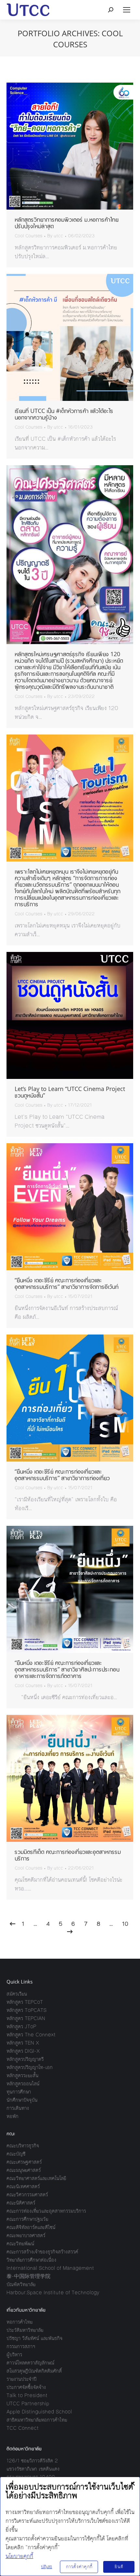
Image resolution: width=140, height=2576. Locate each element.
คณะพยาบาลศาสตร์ (26, 2235)
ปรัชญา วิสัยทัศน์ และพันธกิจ (35, 2338)
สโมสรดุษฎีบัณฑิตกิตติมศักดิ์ (34, 2371)
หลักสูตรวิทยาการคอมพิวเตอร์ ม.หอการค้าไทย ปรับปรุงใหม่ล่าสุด (67, 223)
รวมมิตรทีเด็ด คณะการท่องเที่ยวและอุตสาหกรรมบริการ (68, 1855)
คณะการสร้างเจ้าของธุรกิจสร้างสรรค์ (42, 2252)
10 (125, 1924)
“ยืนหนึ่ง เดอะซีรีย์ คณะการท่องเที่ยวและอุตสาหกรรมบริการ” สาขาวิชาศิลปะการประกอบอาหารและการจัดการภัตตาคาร (67, 1669)
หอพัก (13, 2116)
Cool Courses (28, 236)
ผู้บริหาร (14, 2355)
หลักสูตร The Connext (31, 2035)
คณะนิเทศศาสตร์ (23, 2186)
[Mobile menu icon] (127, 10)
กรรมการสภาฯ (21, 2346)
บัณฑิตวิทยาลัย (21, 2284)
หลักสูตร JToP (21, 2026)
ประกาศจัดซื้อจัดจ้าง (26, 2387)
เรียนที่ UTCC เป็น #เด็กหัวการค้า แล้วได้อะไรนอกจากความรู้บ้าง (64, 414)
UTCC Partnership (28, 2403)
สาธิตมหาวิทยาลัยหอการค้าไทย (37, 2420)
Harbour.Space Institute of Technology (53, 2292)
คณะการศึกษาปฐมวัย (27, 2219)
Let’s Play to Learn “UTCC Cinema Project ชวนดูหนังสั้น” (70, 1092)
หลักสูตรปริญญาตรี (25, 2059)
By (55, 236)
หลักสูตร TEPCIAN (26, 2018)
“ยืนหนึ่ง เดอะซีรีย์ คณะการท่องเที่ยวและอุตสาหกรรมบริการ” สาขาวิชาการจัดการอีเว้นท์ (67, 1283)
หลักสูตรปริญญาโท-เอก (30, 2067)
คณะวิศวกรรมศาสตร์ (27, 2195)
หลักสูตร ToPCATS (27, 2010)
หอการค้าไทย (20, 2322)
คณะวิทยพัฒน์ (20, 2244)
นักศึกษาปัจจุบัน (22, 2100)
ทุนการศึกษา (19, 2092)
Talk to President (27, 2395)
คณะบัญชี (16, 2154)
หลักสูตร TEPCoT (25, 2002)
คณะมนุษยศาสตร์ (24, 2170)
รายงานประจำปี (21, 2379)
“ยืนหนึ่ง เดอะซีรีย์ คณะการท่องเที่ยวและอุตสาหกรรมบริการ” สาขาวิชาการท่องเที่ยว (62, 1475)
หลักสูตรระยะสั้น (22, 2075)
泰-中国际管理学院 (28, 2276)
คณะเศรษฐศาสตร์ (24, 2162)
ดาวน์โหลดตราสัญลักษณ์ (30, 2363)
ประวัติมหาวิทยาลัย (25, 2330)
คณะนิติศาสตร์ (21, 2203)
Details (79, 146)
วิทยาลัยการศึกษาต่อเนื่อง (31, 2260)
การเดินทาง (18, 2108)
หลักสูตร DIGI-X (23, 2051)
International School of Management (50, 2268)
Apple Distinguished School (39, 2412)
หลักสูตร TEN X (23, 2043)
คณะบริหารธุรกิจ (23, 2146)
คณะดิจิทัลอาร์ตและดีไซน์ (31, 2227)
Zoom (61, 146)
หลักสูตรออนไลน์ (23, 2084)
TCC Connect (23, 2428)
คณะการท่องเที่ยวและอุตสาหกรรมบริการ (46, 2211)
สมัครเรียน (17, 1994)
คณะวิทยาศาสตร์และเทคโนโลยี (36, 2178)
